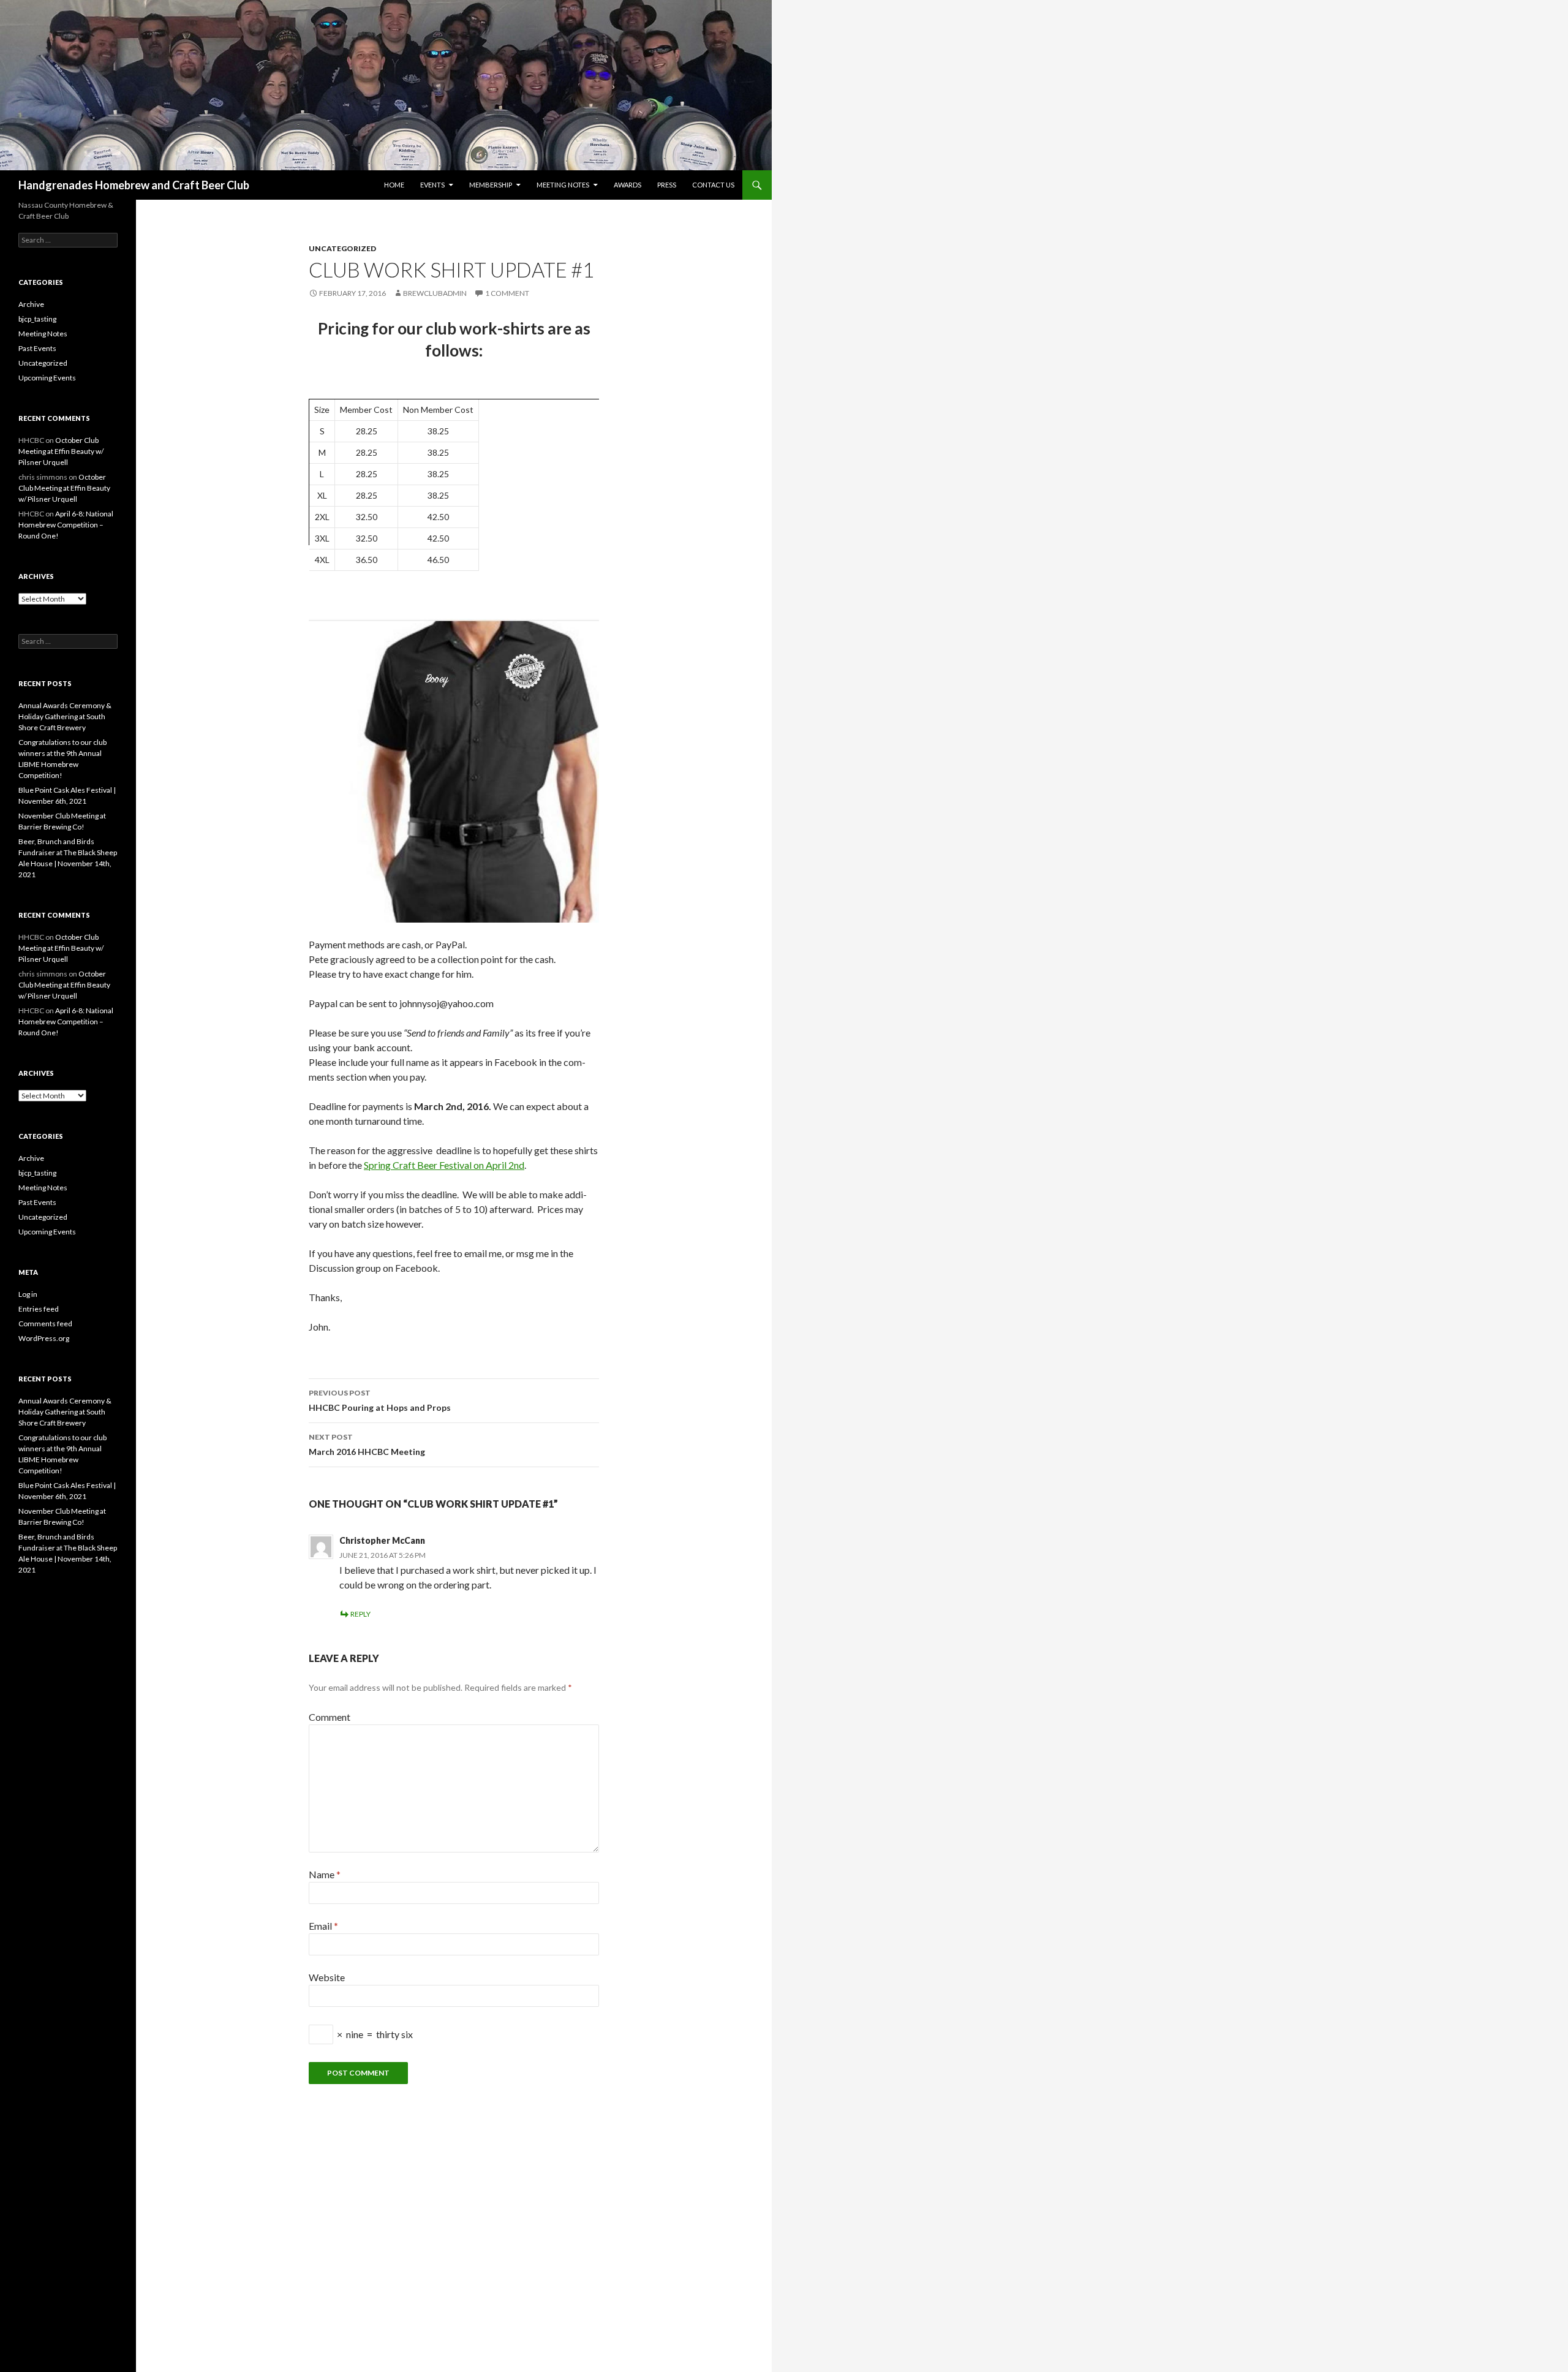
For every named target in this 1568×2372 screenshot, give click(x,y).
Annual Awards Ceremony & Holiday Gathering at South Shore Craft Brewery (65, 716)
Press (667, 185)
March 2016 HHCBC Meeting (367, 1445)
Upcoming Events (47, 378)
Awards (628, 185)
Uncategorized (342, 248)
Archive (31, 304)
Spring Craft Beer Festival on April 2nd (444, 1165)
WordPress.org (44, 1338)
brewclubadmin (435, 293)
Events (432, 185)
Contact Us (713, 185)
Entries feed (39, 1309)
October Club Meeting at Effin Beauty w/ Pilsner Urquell (61, 451)
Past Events (37, 348)
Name (325, 1874)
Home (394, 185)
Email (323, 1926)
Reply (360, 1614)
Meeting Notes (563, 185)
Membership (491, 185)
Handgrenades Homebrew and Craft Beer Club (134, 185)
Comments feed (45, 1324)
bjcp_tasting (37, 319)
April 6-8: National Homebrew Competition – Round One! (66, 525)
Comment (330, 1717)
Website (327, 1977)
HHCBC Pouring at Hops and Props (380, 1400)
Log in (28, 1294)
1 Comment (507, 293)
